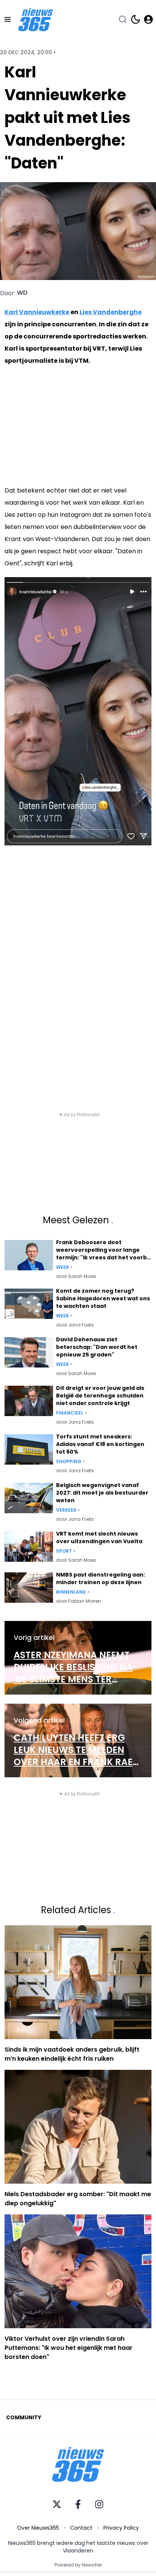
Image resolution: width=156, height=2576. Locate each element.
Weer (62, 1267)
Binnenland (71, 1592)
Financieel (70, 1413)
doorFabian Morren (79, 1601)
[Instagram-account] (99, 2504)
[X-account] (57, 2504)
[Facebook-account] (78, 2504)
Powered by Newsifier (78, 2565)
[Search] (123, 19)
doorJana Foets (75, 1325)
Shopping (69, 1462)
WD (22, 293)
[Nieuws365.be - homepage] (36, 20)
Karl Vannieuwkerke (37, 312)
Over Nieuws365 (38, 2528)
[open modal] (148, 19)
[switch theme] (136, 19)
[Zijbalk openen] (8, 19)
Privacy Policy (121, 2528)
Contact (81, 2528)
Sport (64, 1551)
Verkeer (66, 1510)
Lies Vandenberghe (111, 312)
